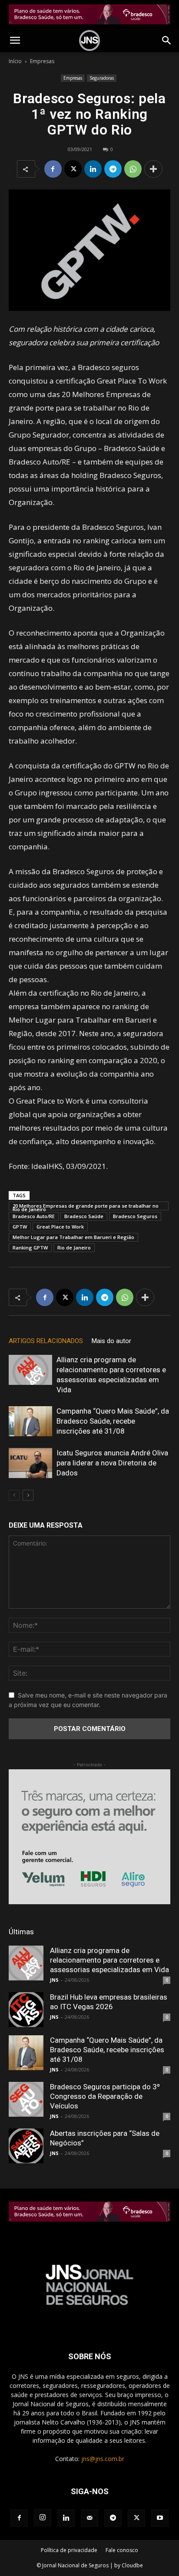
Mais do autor (111, 1341)
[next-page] (28, 1495)
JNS (54, 1980)
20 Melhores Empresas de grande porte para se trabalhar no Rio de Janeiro (86, 1206)
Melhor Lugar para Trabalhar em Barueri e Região (73, 1237)
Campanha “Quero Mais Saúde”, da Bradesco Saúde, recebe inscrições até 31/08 (113, 1421)
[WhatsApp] (133, 169)
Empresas (42, 61)
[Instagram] (43, 2518)
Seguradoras (102, 78)
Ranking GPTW (30, 1248)
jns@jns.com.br (103, 2459)
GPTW (20, 1227)
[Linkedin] (93, 169)
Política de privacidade (69, 2550)
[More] (153, 169)
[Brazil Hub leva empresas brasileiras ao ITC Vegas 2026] (26, 2010)
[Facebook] (53, 169)
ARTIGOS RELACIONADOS (46, 1341)
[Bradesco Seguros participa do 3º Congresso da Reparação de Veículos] (26, 2099)
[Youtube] (160, 2518)
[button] (15, 40)
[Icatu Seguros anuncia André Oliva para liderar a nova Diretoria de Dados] (30, 1463)
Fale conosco (122, 2550)
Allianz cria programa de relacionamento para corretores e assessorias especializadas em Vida (109, 1960)
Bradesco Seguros (135, 1216)
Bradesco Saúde (84, 1216)
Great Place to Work (60, 1227)
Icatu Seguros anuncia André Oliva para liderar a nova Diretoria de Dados (112, 1463)
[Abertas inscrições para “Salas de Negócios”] (26, 2146)
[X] (73, 169)
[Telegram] (113, 169)
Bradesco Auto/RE (34, 1216)
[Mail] (89, 2518)
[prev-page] (14, 1495)
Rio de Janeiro (74, 1248)
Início (15, 61)
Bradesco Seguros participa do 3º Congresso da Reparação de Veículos (105, 2096)
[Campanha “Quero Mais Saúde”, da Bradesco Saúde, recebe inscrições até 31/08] (30, 1421)
